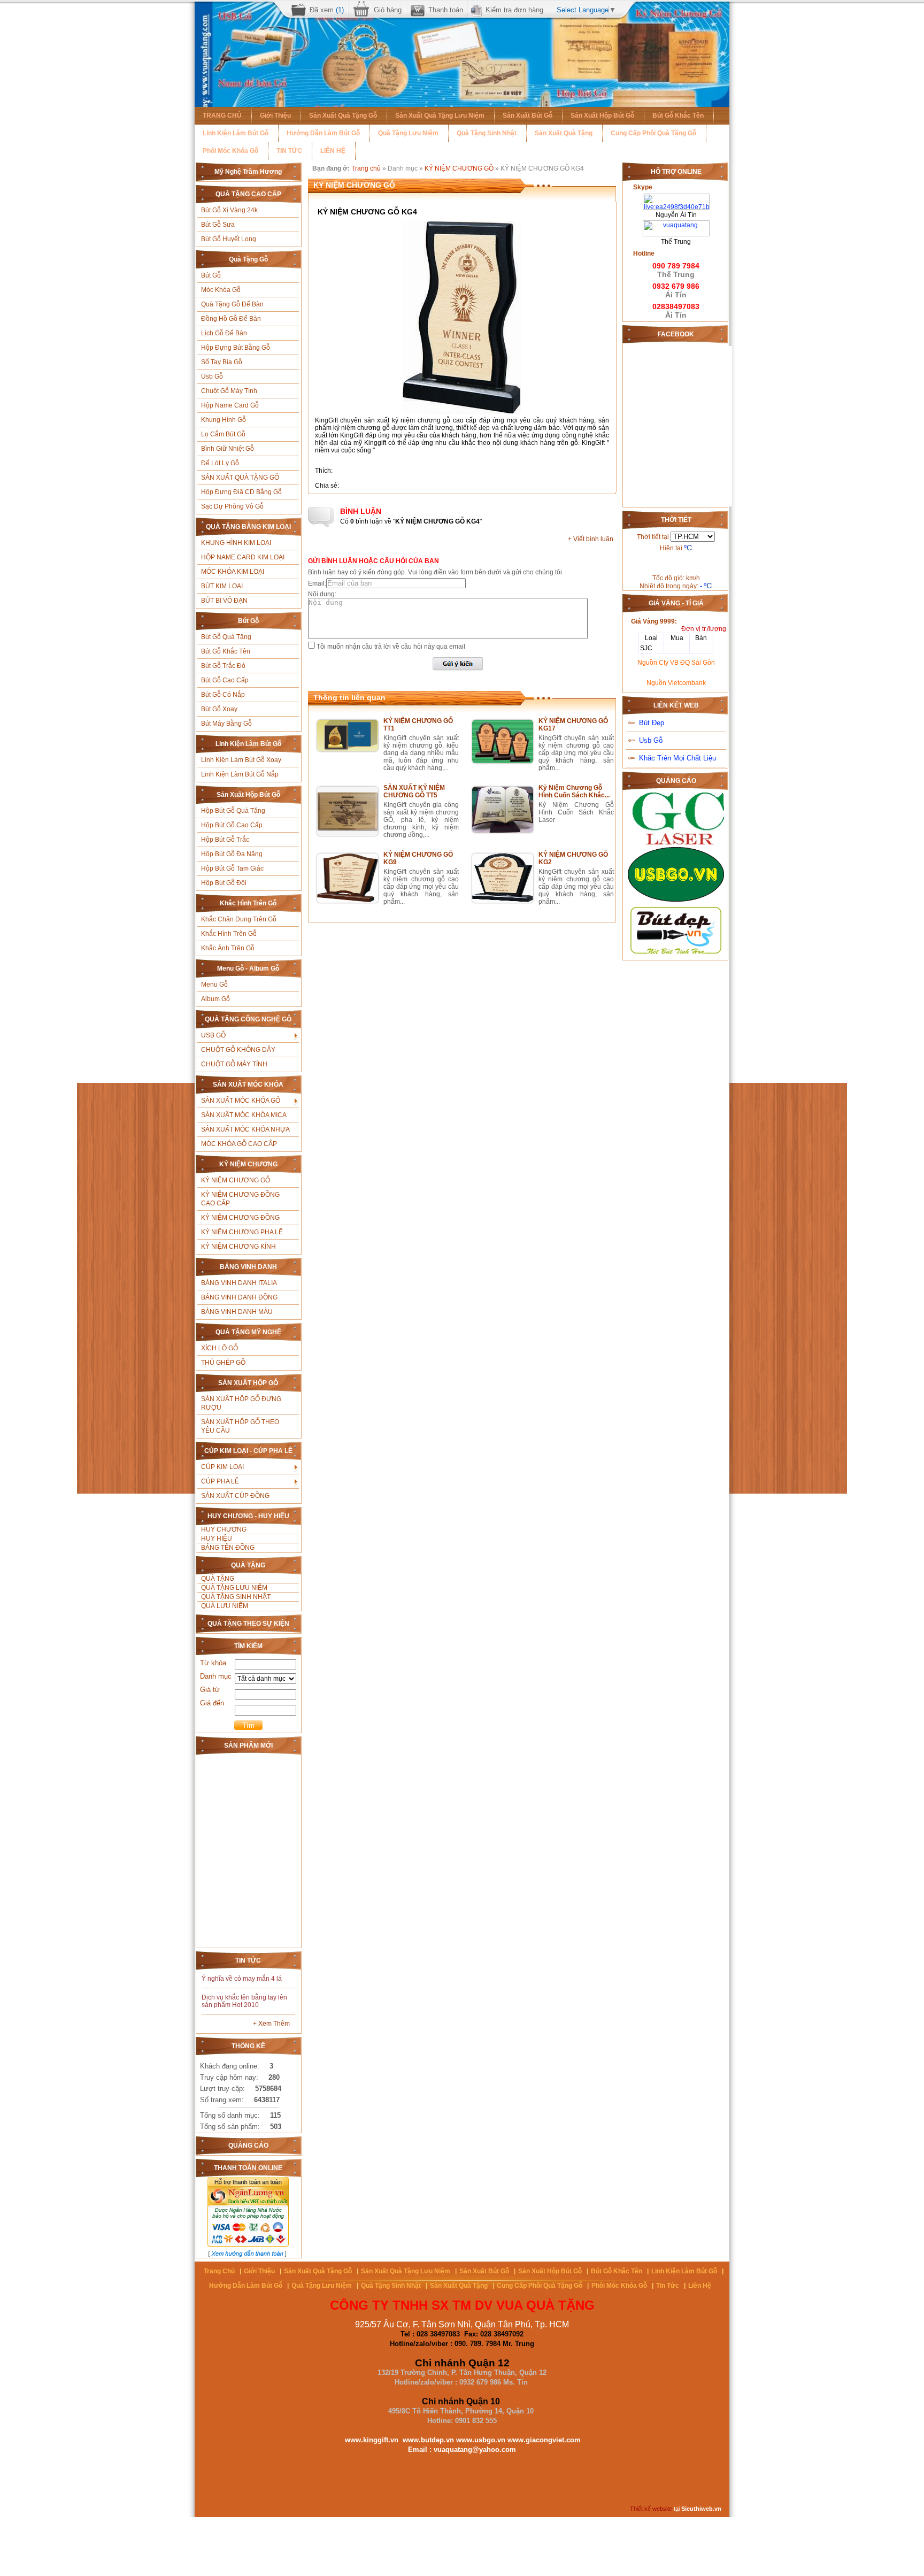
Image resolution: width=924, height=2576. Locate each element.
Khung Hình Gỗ (224, 420)
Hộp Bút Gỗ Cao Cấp (232, 825)
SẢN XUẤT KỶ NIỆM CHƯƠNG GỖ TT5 (414, 791)
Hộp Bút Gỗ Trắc (225, 840)
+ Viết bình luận (591, 539)
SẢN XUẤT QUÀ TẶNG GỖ (240, 478)
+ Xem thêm (271, 2024)
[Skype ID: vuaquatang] (676, 224)
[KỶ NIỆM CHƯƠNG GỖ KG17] (503, 761)
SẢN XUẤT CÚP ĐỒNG (235, 1496)
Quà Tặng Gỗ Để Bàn (232, 304)
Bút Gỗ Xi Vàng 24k (229, 210)
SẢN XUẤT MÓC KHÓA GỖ (241, 1101)
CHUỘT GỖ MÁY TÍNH (234, 1064)
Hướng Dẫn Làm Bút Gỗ (323, 133)
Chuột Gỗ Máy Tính (229, 391)
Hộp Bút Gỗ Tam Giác (232, 868)
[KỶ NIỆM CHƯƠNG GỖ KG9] (348, 901)
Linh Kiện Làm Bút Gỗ (236, 133)
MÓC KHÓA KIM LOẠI (233, 572)
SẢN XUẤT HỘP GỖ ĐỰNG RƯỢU (241, 1403)
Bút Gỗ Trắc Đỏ (223, 666)
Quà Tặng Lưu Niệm (408, 133)
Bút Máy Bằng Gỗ (226, 724)
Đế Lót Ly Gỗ (220, 463)
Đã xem (327, 10)
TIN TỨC (289, 151)
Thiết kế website (651, 2509)
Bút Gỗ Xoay (219, 709)
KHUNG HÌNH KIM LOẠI (236, 543)
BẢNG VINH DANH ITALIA (239, 1283)
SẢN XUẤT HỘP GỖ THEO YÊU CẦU (240, 1426)
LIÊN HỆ (333, 151)
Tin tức (668, 2286)
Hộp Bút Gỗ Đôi (224, 883)
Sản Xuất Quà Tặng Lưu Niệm (440, 116)
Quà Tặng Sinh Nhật (487, 133)
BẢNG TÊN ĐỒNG (228, 1548)
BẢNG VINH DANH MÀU (237, 1312)
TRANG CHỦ (222, 116)
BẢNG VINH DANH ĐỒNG (239, 1297)
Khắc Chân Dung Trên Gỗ (239, 919)
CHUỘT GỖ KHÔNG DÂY (238, 1050)
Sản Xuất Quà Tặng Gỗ (343, 116)
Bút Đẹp (652, 723)
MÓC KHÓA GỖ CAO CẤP (239, 1144)
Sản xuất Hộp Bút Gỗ (602, 116)
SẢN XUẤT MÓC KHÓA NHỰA (245, 1129)
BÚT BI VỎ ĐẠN (224, 601)
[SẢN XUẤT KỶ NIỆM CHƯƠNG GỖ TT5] (348, 834)
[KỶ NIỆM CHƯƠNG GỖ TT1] (348, 749)
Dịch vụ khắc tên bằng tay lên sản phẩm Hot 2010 (244, 2001)
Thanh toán (446, 10)
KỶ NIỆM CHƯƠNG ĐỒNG (240, 1218)
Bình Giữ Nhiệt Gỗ (228, 449)
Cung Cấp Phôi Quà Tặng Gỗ (653, 133)
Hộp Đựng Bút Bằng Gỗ (236, 348)
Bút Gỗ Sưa (218, 225)
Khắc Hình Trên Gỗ (229, 934)
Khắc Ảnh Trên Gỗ (228, 948)
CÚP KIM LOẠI (222, 1467)
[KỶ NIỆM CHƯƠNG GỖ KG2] (503, 901)
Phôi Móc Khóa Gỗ (230, 151)
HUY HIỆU (217, 1539)
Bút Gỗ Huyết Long (229, 239)
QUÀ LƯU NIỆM (225, 1606)
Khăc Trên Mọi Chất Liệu (677, 758)
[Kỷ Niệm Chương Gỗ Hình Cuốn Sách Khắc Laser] (503, 831)
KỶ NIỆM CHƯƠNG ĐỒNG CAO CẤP (240, 1199)
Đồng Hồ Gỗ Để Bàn (231, 319)
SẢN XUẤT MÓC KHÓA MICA (244, 1115)
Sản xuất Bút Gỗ (528, 116)
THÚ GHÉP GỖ (223, 1363)
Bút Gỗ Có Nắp (223, 695)
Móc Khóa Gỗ (221, 290)
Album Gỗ (215, 999)
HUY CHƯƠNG (224, 1529)
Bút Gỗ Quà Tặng (226, 637)
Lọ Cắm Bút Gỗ (223, 434)
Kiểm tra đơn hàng (514, 10)
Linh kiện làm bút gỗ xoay (241, 760)
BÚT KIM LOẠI (222, 586)
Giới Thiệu (275, 116)
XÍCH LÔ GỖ (220, 1348)
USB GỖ (213, 1035)
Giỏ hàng (388, 10)
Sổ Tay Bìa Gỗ (222, 362)
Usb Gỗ (212, 376)
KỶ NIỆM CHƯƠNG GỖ (236, 1180)
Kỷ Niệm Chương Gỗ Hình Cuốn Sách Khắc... (574, 791)
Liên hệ (700, 2286)
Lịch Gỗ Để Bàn (224, 333)
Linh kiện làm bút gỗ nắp (240, 774)
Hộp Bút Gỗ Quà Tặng (233, 811)
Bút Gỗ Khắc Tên (678, 116)
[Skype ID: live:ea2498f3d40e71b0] (676, 197)
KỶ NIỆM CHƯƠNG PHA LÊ (242, 1232)
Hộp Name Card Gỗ (230, 405)
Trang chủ (366, 168)
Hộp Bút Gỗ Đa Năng (232, 854)
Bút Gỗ (211, 275)
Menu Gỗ (214, 985)
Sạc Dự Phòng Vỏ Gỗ (232, 506)
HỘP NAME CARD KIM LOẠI (243, 557)
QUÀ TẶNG (218, 1579)
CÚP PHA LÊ (220, 1481)
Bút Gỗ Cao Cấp (225, 680)
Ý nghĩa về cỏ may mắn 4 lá (242, 1979)
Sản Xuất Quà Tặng (564, 133)
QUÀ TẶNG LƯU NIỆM (234, 1588)
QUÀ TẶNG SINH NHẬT (236, 1597)
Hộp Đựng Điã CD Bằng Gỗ (241, 492)
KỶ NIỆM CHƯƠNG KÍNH (238, 1247)
